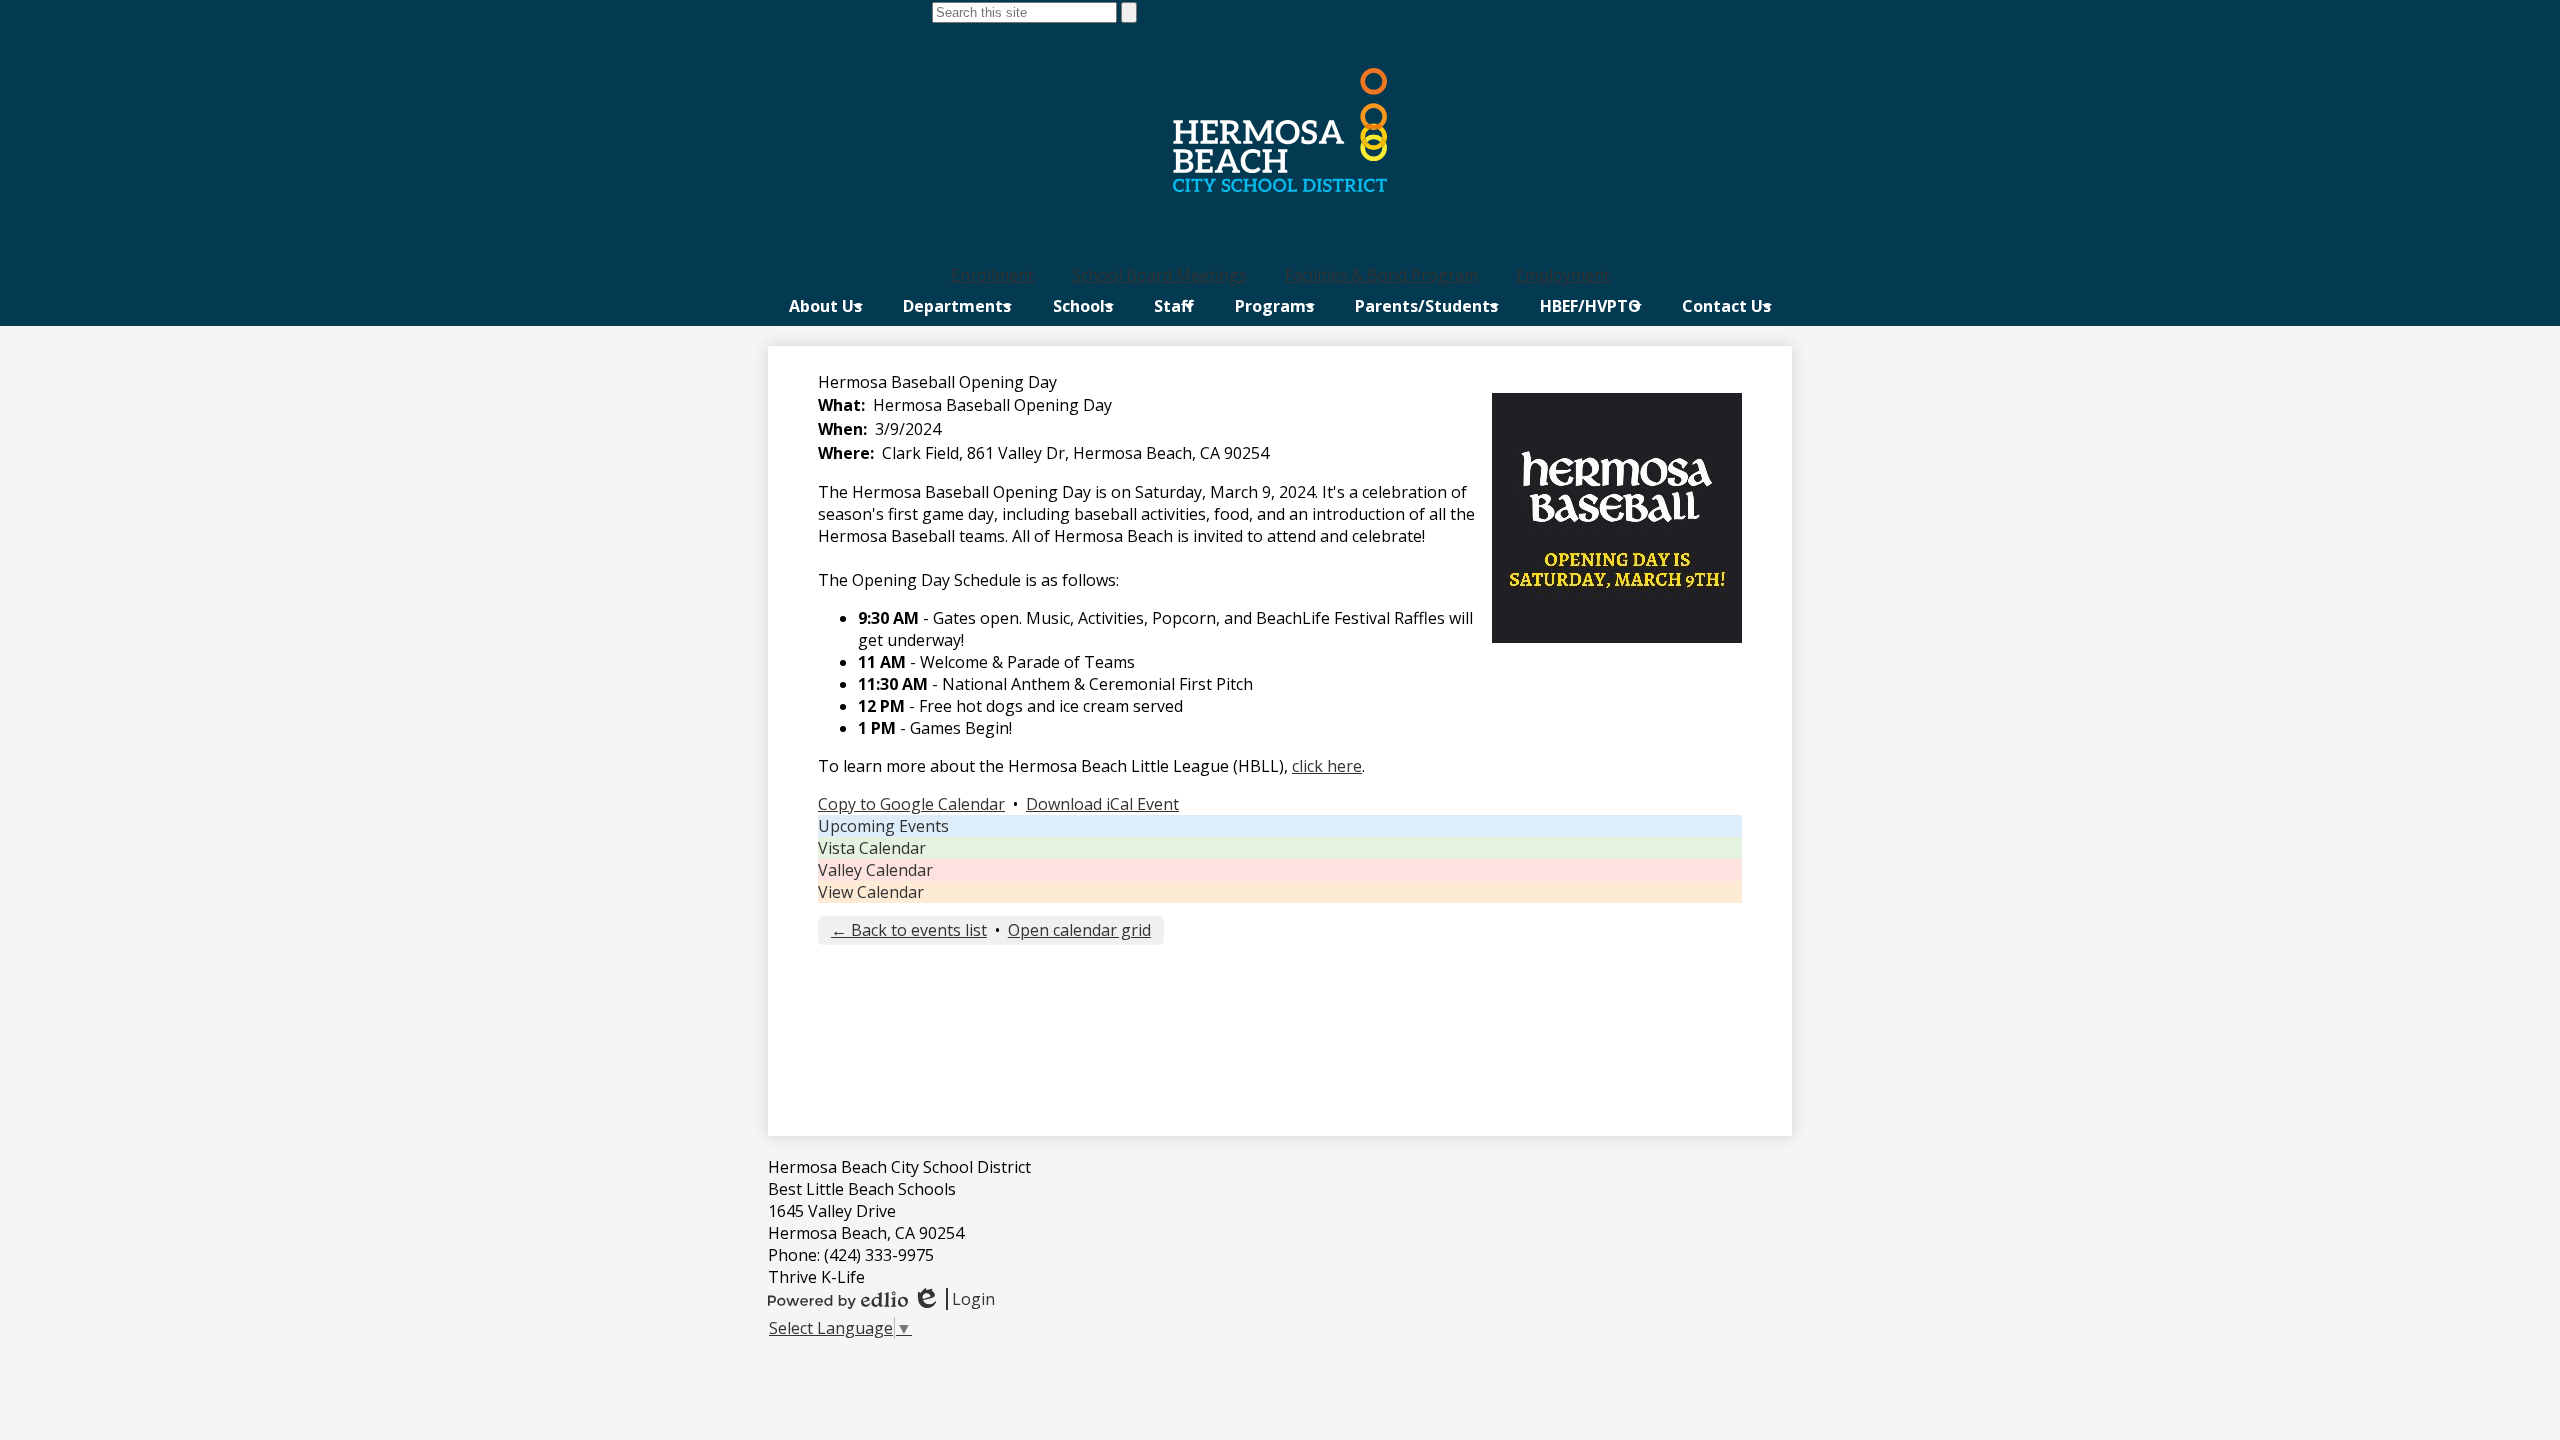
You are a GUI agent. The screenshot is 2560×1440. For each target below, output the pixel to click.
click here (1327, 766)
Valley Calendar (875, 870)
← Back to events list (909, 930)
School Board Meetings (1159, 275)
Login (953, 1299)
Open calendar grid (1079, 930)
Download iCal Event (1102, 804)
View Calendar (871, 892)
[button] (825, 306)
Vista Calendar (872, 848)
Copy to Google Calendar (911, 804)
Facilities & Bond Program (1381, 275)
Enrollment (992, 275)
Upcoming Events (883, 826)
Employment (1563, 275)
